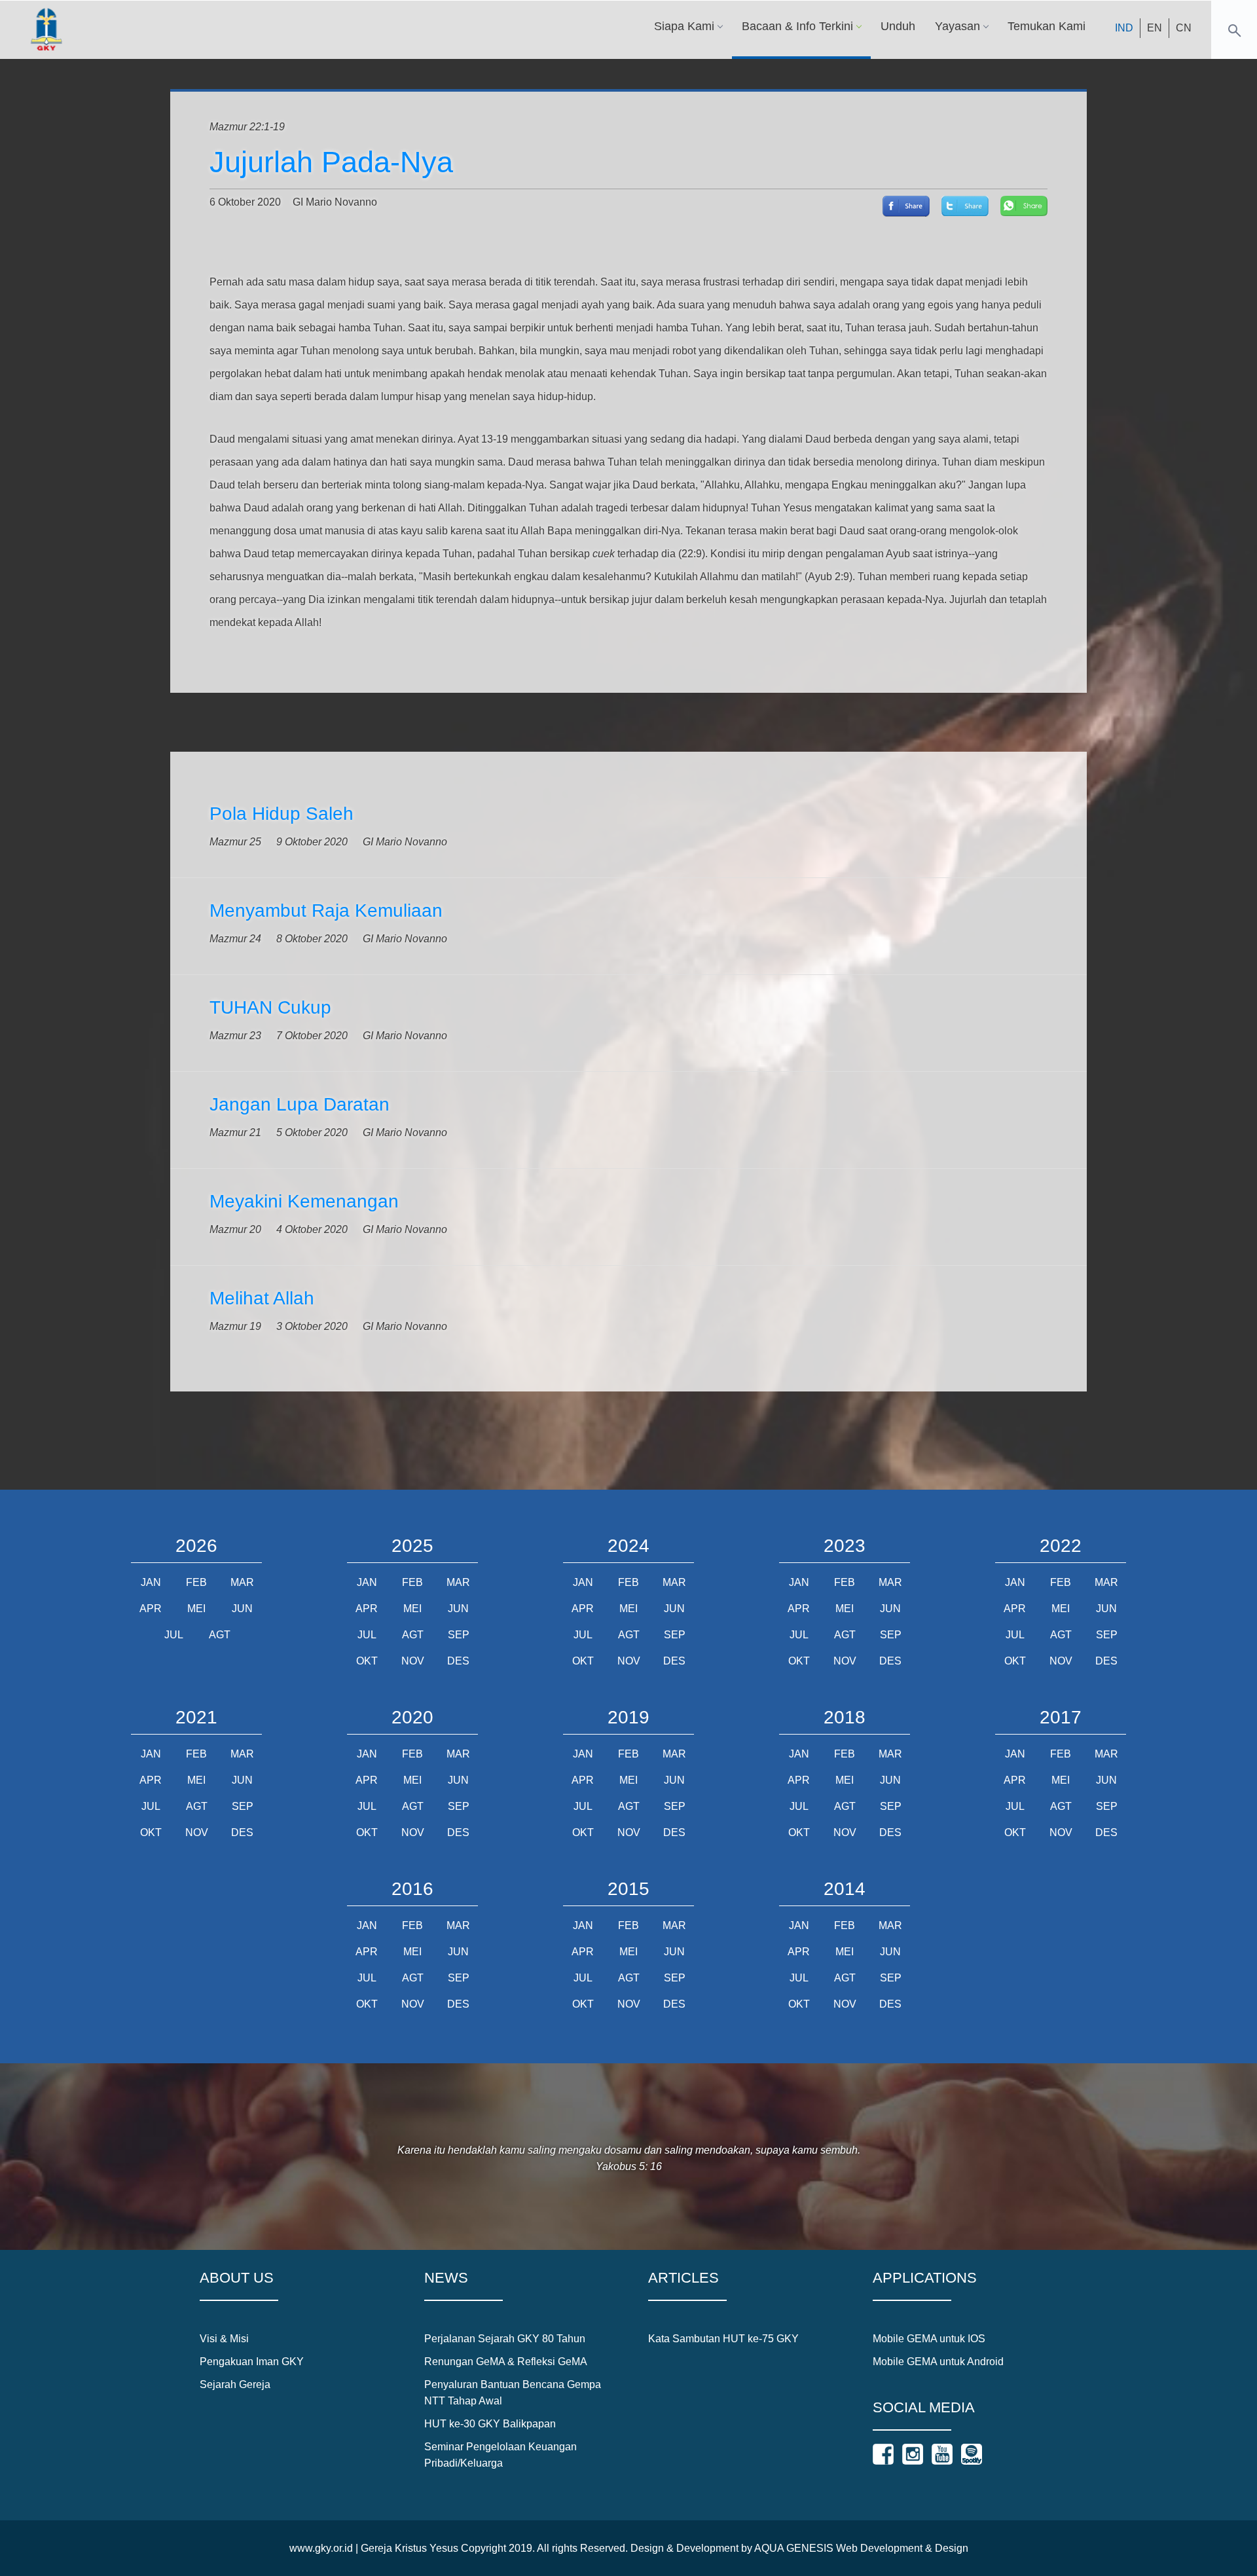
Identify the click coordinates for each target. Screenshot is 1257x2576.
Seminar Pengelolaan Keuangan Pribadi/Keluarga (501, 2455)
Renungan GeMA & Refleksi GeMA (506, 2362)
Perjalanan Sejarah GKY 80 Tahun (505, 2339)
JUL (174, 1635)
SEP (459, 1635)
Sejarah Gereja (235, 2384)
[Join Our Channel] (942, 2454)
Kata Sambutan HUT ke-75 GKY (723, 2339)
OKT (367, 1661)
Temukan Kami (1047, 26)
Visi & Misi (224, 2339)
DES (458, 1661)
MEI (196, 1609)
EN (1155, 28)
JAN (151, 1582)
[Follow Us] (883, 2454)
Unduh (898, 26)
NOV (413, 1661)
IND (1124, 28)
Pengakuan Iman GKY (252, 2362)
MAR (242, 1582)
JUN (242, 1609)
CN (1184, 28)
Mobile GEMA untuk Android (938, 2362)
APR (151, 1609)
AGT (220, 1635)
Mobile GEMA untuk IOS (929, 2339)
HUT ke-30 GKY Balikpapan (490, 2424)
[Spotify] (972, 2454)
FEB (196, 1582)
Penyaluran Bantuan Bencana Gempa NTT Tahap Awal (513, 2393)
